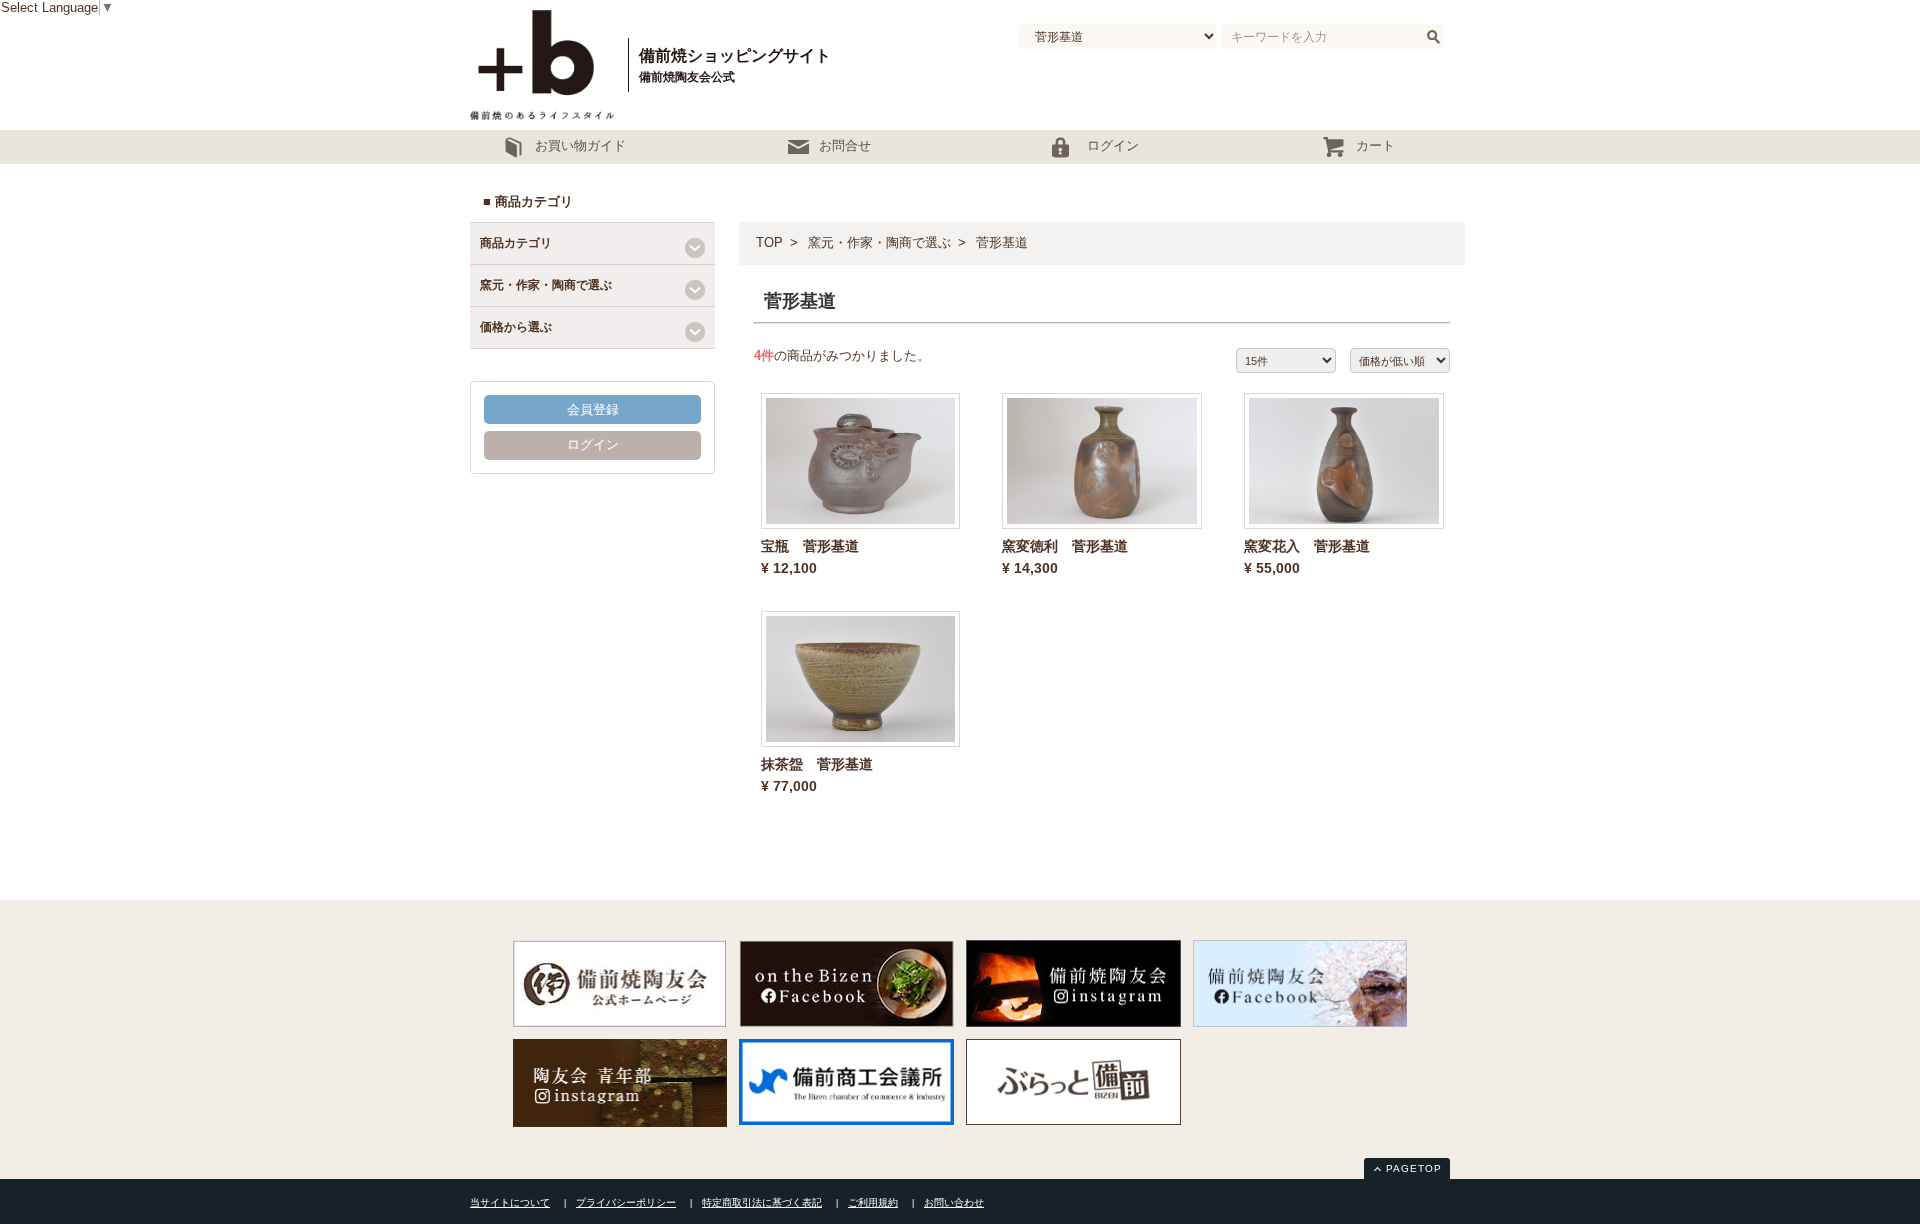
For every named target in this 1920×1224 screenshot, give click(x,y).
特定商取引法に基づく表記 (762, 1202)
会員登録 (593, 409)
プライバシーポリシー (626, 1202)
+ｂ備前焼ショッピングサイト (545, 65)
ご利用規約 (873, 1202)
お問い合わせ (954, 1202)
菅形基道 (1002, 242)
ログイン (593, 444)
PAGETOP (1414, 1168)
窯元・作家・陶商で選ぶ (879, 242)
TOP (769, 242)
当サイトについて (510, 1202)
